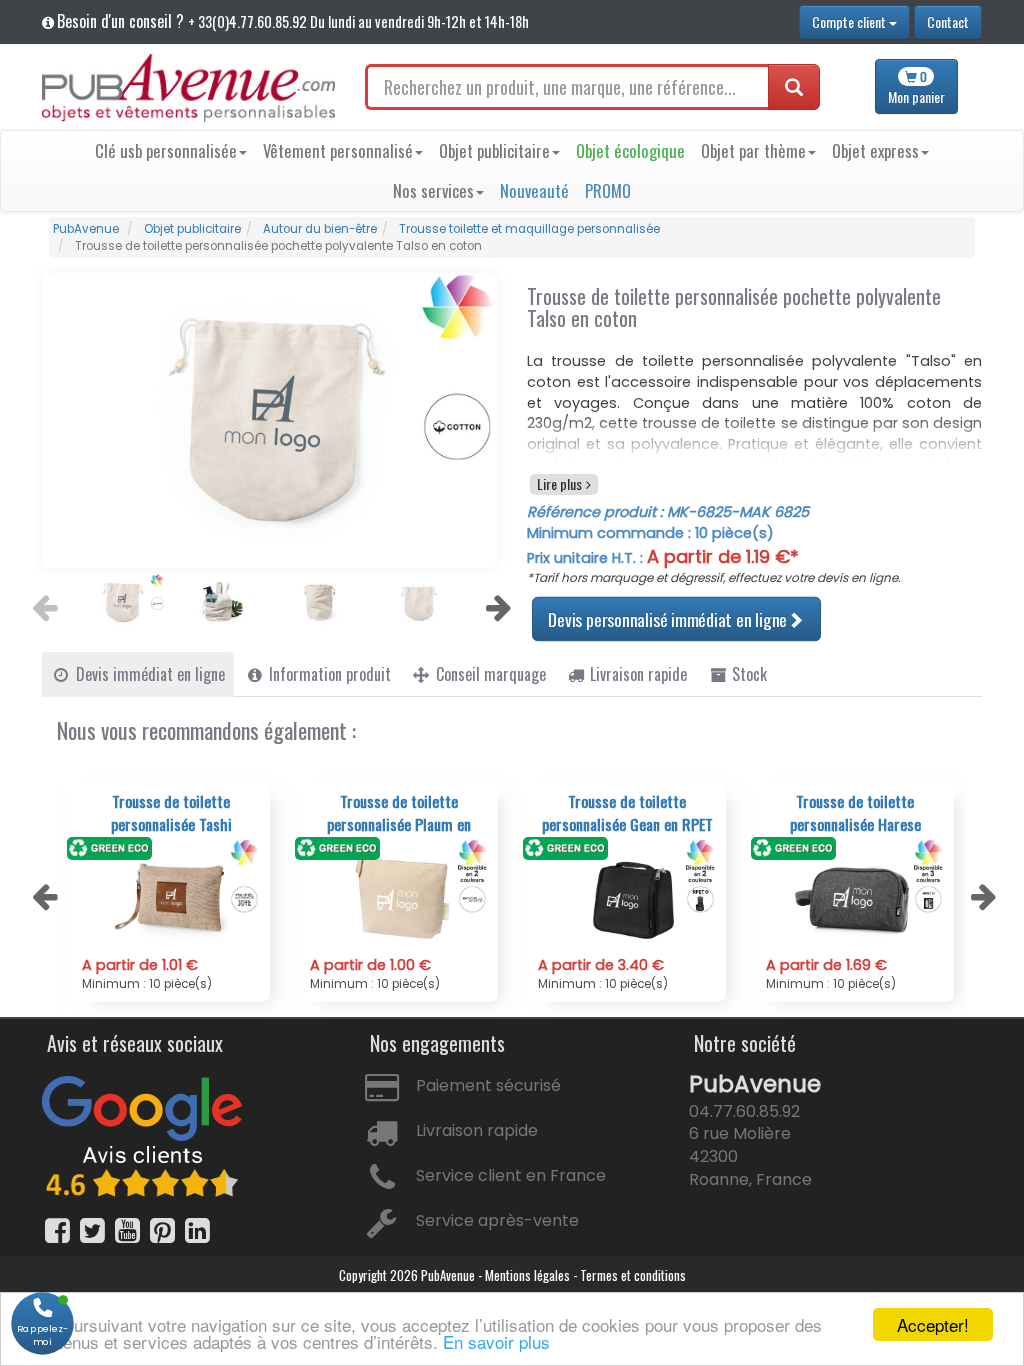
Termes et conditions (633, 1275)
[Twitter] (92, 1230)
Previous (42, 602)
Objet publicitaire (494, 150)
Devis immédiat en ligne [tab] (148, 674)
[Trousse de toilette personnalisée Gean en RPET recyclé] (627, 897)
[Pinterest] (162, 1230)
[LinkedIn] (197, 1230)
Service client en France (511, 1175)
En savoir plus (496, 1341)
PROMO (608, 190)
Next (496, 602)
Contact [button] (948, 21)
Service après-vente (497, 1220)
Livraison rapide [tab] (636, 674)
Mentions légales (527, 1275)
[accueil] (188, 88)
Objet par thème (753, 150)
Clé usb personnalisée (166, 150)
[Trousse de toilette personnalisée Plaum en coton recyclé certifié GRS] (399, 897)
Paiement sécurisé (488, 1085)
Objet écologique (630, 150)
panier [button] (916, 87)
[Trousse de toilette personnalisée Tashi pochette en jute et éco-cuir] (171, 897)
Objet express (875, 150)
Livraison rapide (477, 1130)
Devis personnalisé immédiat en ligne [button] (668, 619)
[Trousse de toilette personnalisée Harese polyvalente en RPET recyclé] (855, 897)
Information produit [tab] (328, 674)
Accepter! (933, 1324)
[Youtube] (127, 1230)
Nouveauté (534, 190)
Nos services (433, 190)
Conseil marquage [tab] (489, 674)
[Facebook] (57, 1230)
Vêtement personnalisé (338, 150)
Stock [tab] (747, 674)
